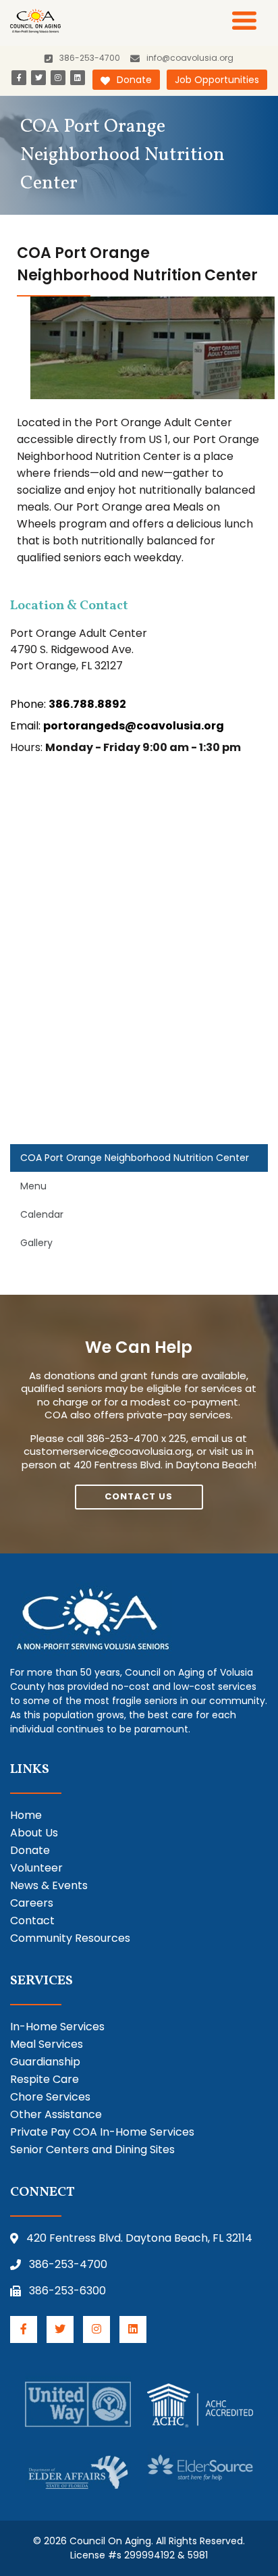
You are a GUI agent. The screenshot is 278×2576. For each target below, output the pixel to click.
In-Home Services (57, 2027)
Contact (32, 1921)
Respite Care (45, 2079)
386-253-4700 (68, 2264)
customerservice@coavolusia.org (108, 1451)
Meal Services (47, 2044)
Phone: (68, 704)
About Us (34, 1833)
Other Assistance (56, 2114)
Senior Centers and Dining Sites (92, 2149)
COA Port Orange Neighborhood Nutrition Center (135, 1158)
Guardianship (45, 2062)
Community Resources (70, 1938)
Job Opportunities (217, 80)
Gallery (36, 1243)
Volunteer (36, 1868)
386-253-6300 (67, 2291)
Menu (33, 1186)
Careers (32, 1903)
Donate (134, 80)
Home (26, 1815)
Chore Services (50, 2097)
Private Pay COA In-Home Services (102, 2132)
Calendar (42, 1214)
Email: (117, 726)
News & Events (49, 1885)
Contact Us (139, 1496)
